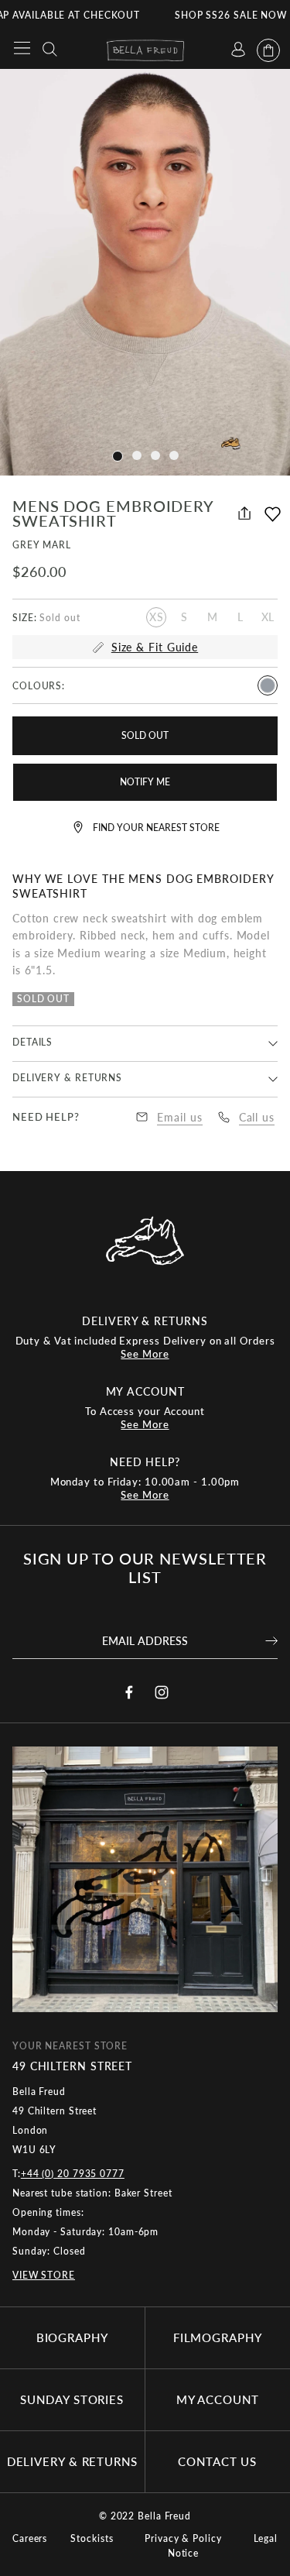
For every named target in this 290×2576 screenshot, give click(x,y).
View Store (44, 2275)
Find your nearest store (156, 828)
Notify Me (145, 782)
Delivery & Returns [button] (67, 1078)
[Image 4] (118, 456)
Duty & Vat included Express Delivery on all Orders (145, 1347)
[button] (273, 522)
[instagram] (162, 1692)
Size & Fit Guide (155, 647)
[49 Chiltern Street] (145, 1893)
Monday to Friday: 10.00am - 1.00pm (145, 1488)
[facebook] (129, 1692)
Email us (179, 1117)
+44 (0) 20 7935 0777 (73, 2174)
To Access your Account (145, 1418)
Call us (257, 1117)
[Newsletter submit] (271, 1640)
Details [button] (32, 1042)
